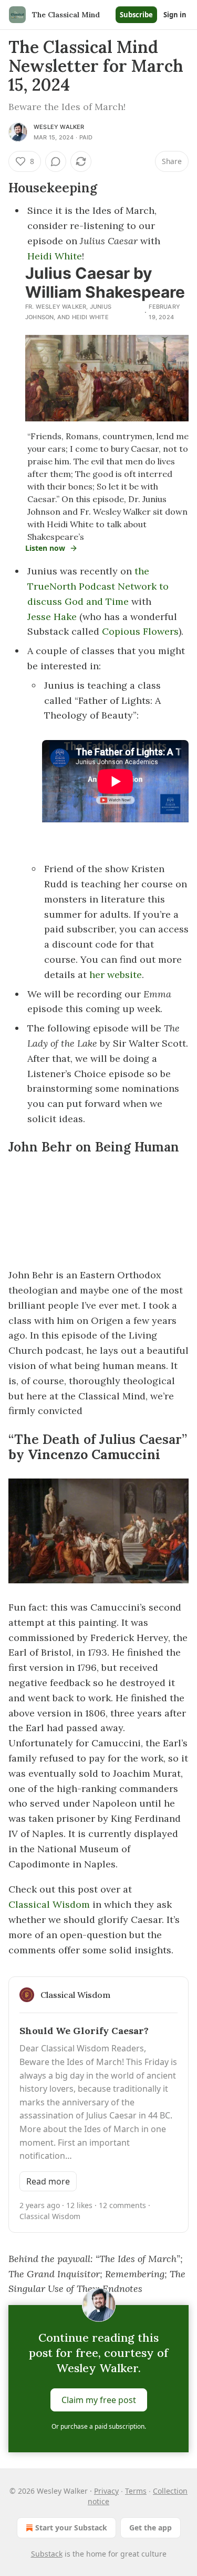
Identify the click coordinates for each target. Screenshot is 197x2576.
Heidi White (55, 256)
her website (116, 975)
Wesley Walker (59, 127)
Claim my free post (99, 2400)
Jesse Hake (52, 617)
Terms (136, 2491)
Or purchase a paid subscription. (99, 2426)
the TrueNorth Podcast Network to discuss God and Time (98, 586)
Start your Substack (71, 2528)
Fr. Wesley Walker (56, 307)
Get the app (151, 2528)
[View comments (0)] (56, 161)
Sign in (175, 15)
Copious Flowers (140, 631)
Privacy (106, 2491)
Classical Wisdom (49, 1904)
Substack (47, 2554)
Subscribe (136, 15)
